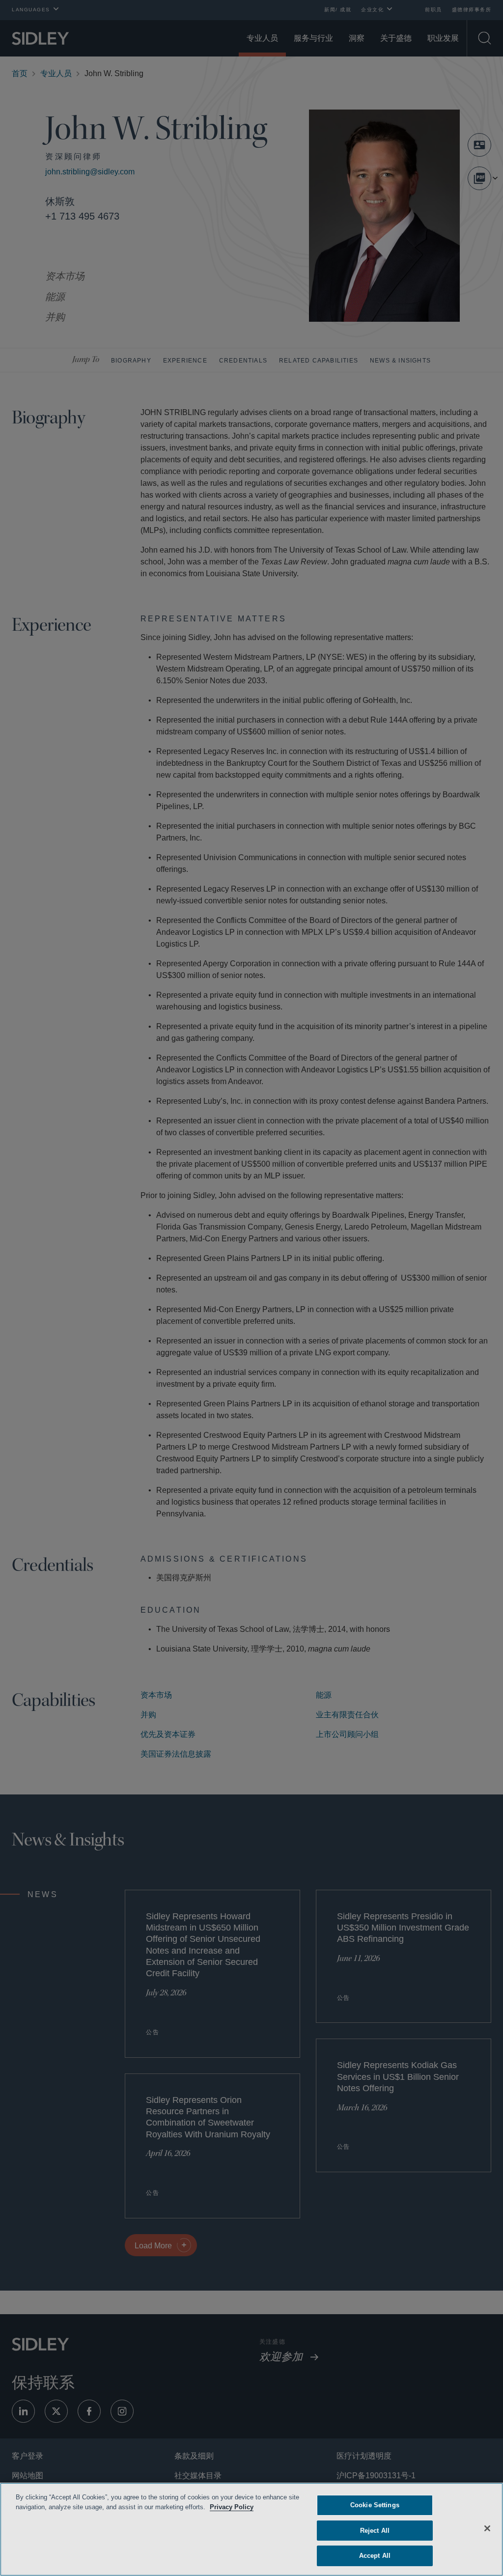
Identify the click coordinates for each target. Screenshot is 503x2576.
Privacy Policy (246, 2507)
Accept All (375, 2556)
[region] (251, 2529)
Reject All (375, 2531)
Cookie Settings (375, 2505)
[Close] (487, 2528)
